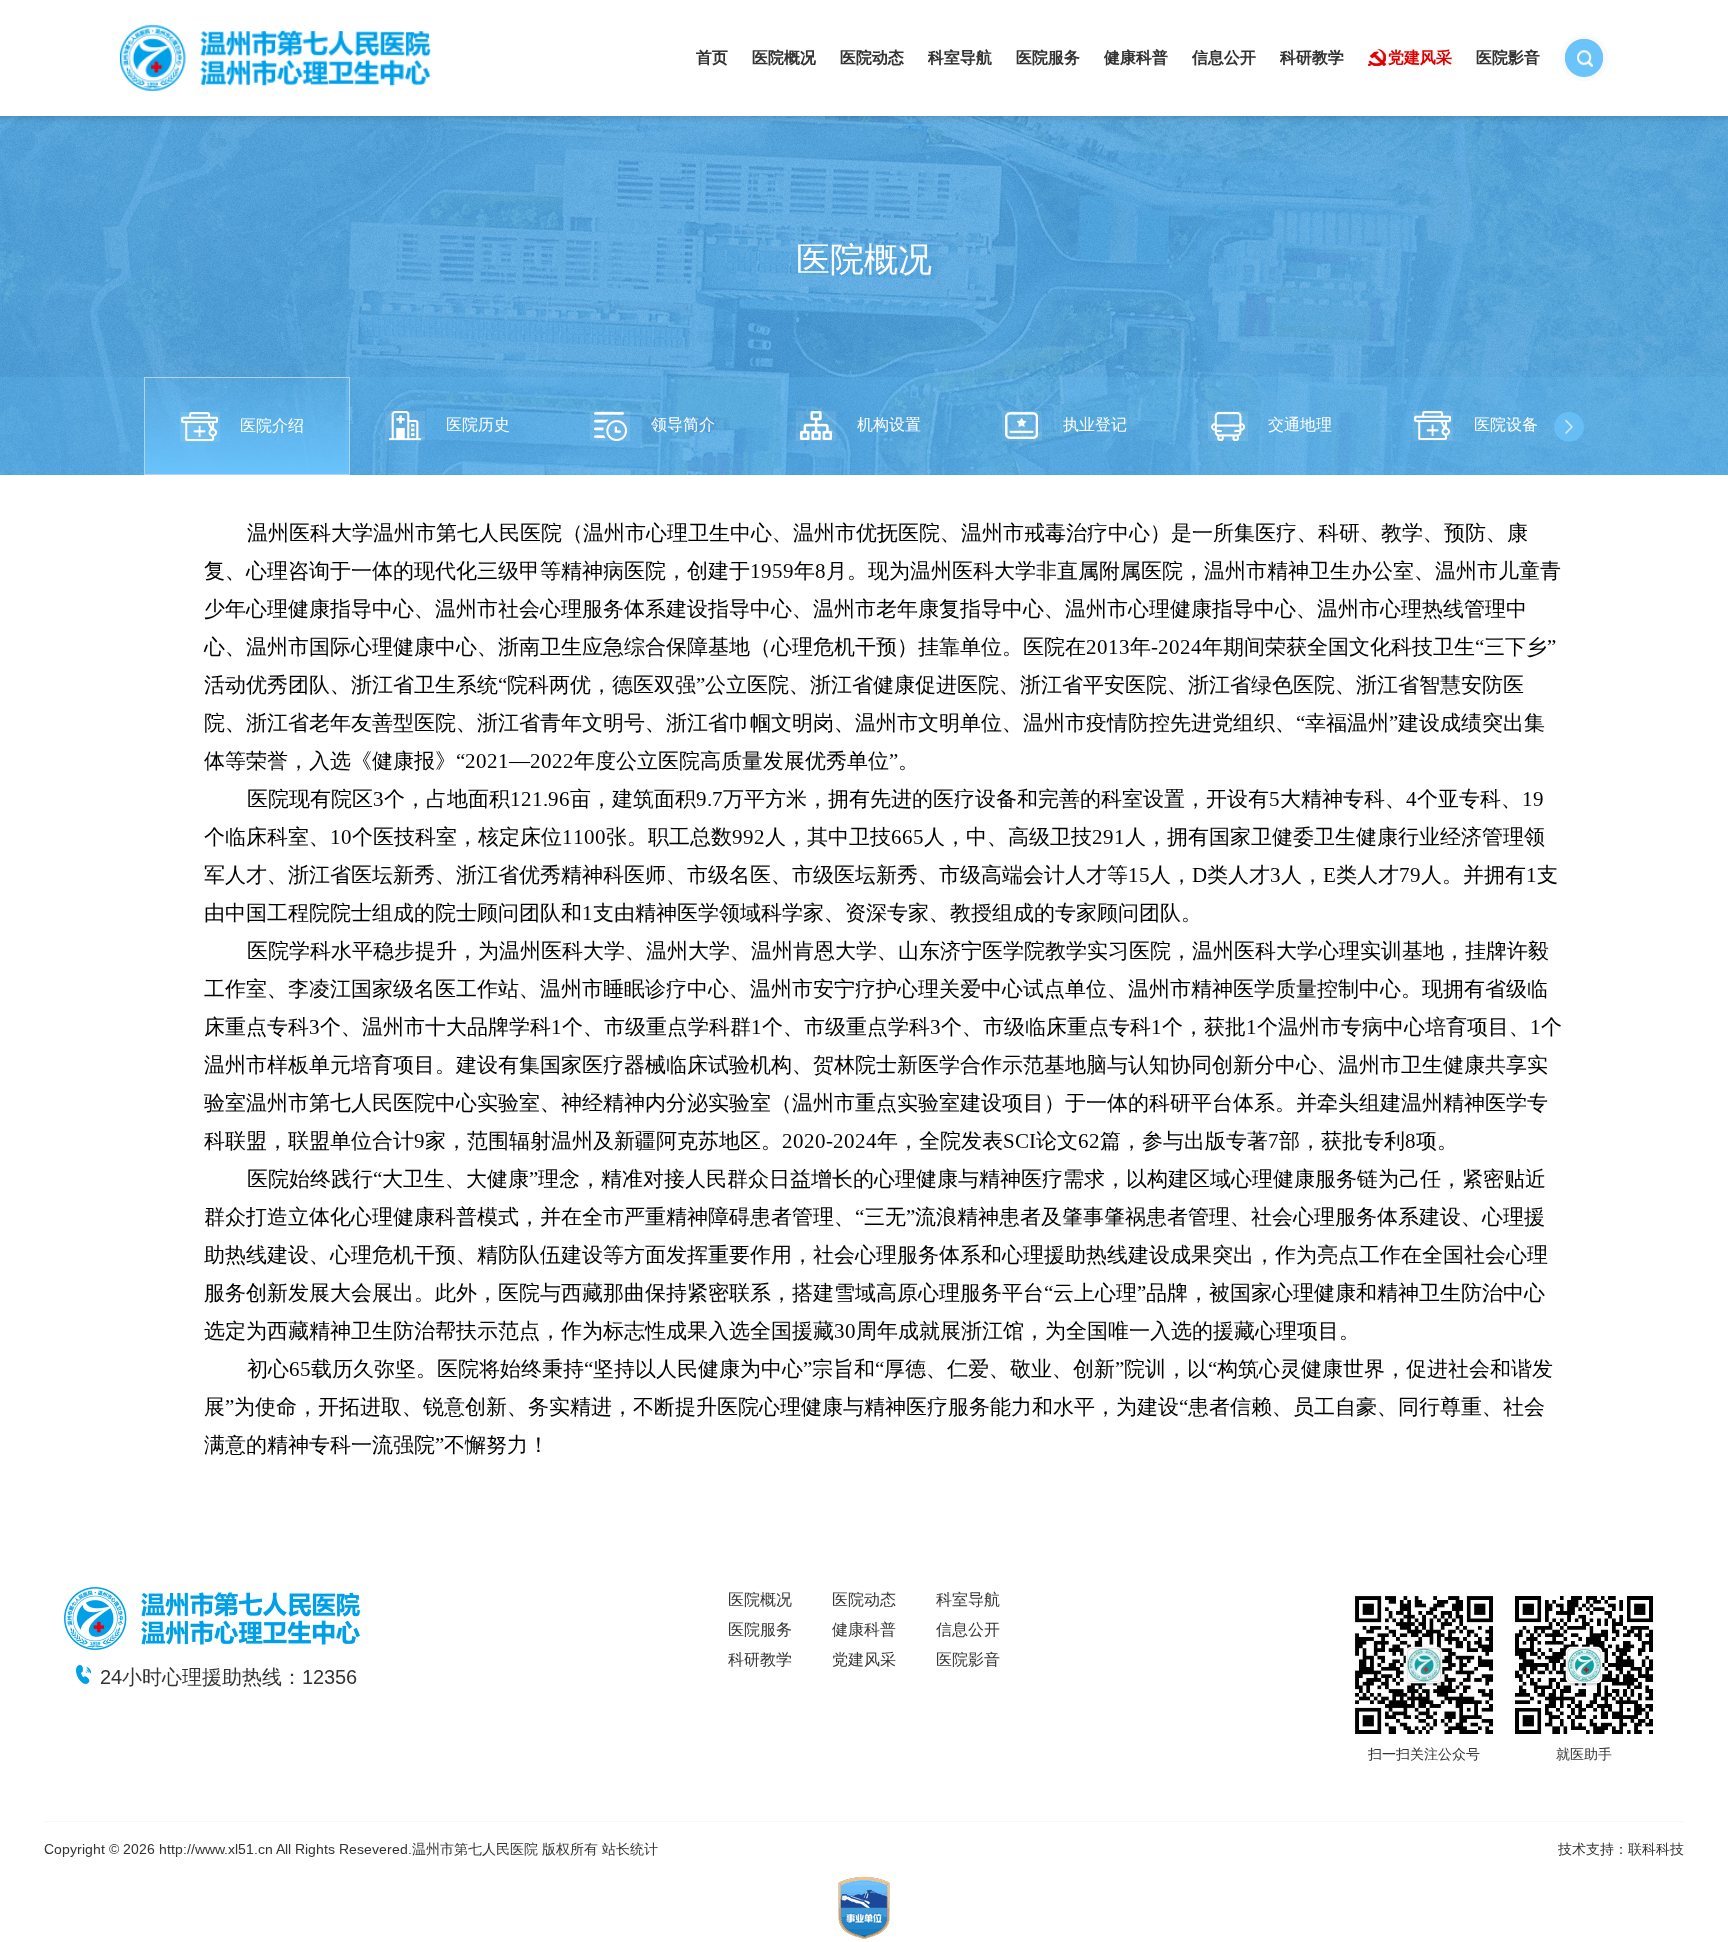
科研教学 (1312, 57)
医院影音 (1508, 57)
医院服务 (1048, 57)
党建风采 (1420, 57)
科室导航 (960, 57)
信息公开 (1224, 57)
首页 (712, 57)
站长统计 (630, 1849)
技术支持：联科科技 (1621, 1849)
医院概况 (784, 57)
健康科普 (1136, 57)
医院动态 (872, 57)
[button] (1569, 427)
